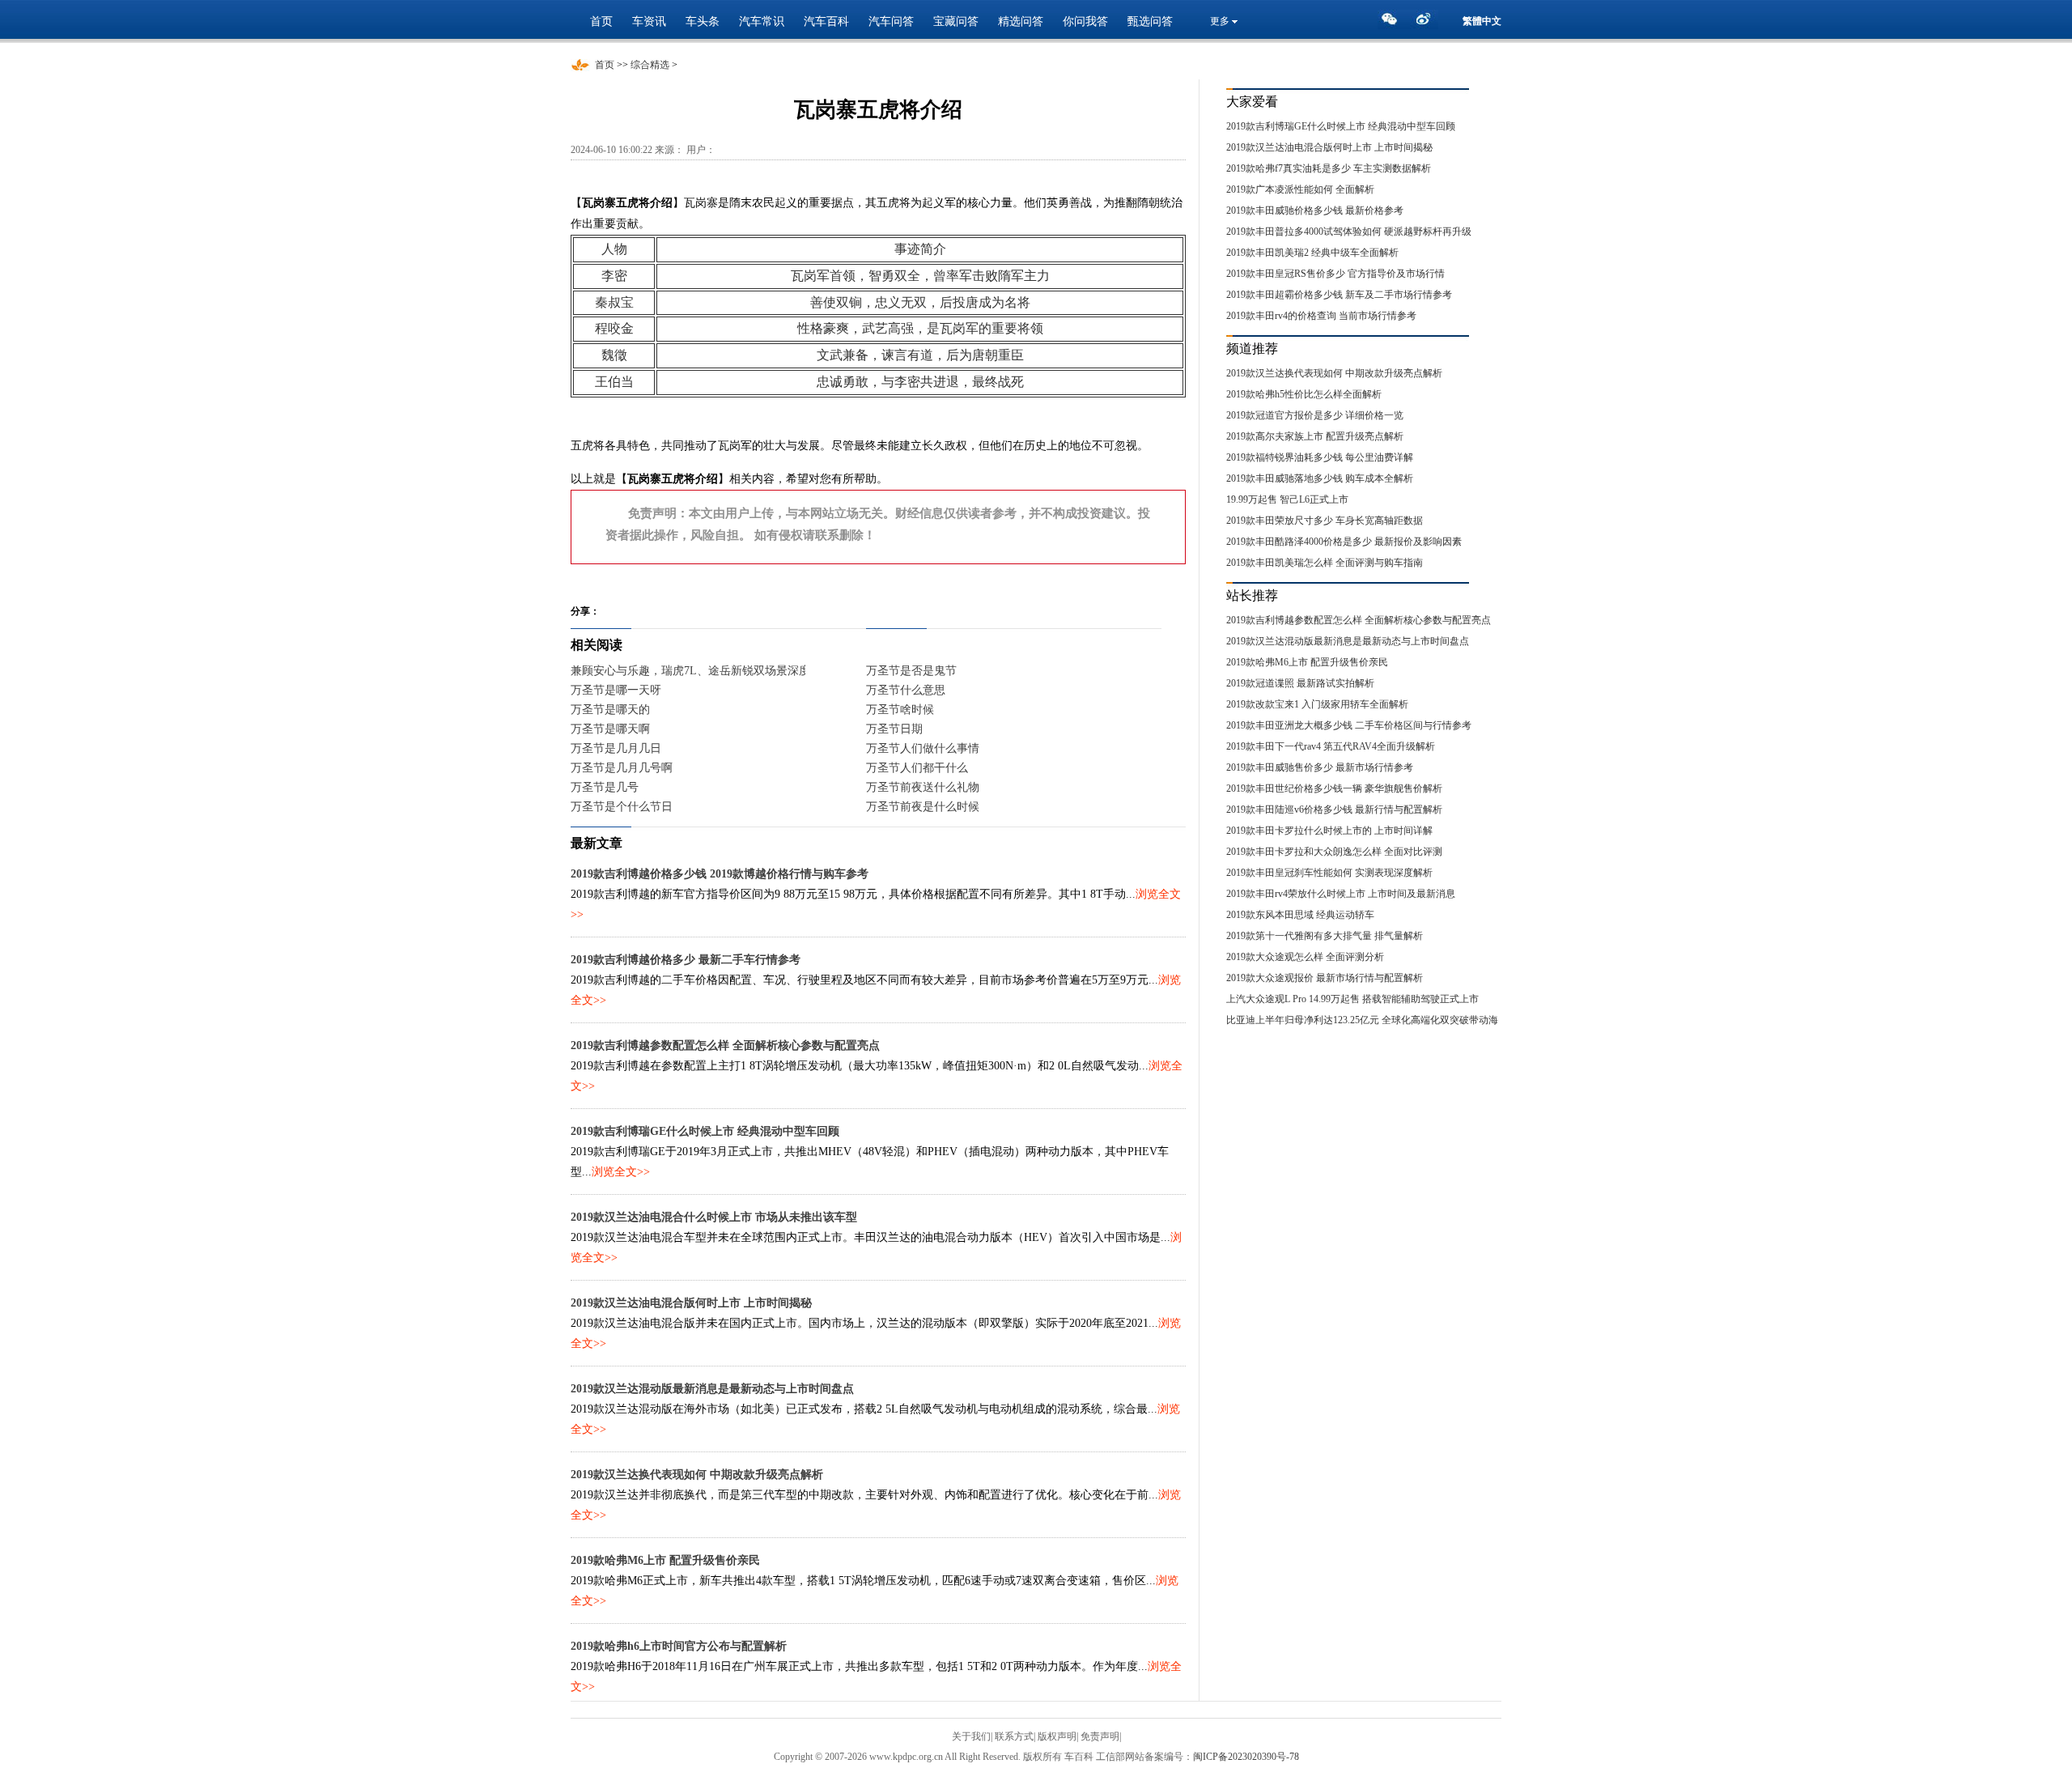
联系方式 (1014, 1736)
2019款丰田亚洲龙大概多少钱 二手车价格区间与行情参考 (1349, 725)
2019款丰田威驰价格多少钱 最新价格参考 (1315, 210)
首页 (601, 21)
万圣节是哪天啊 (610, 729)
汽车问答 (891, 21)
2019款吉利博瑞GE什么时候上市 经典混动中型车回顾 (705, 1131)
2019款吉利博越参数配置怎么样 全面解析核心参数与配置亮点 (725, 1045)
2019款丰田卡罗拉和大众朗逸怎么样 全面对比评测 (1334, 852)
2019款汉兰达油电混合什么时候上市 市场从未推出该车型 (714, 1217)
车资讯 (649, 21)
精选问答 (1021, 21)
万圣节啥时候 (900, 710)
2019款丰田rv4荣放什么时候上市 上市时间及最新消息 (1341, 894)
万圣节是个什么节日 (622, 807)
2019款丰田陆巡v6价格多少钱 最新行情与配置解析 (1334, 810)
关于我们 (971, 1736)
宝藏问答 (956, 21)
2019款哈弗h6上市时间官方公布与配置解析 (679, 1646)
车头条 (703, 21)
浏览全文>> (621, 1172)
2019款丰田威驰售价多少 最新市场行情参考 (1320, 767)
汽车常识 (762, 21)
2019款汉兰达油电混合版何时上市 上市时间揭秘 (691, 1303)
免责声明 (1100, 1736)
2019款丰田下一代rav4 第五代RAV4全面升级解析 (1331, 746)
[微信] (1394, 23)
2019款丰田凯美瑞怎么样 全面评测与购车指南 (1325, 563)
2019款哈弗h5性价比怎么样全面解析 (1304, 394)
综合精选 (650, 65)
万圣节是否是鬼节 (911, 671)
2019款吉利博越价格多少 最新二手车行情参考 (686, 960)
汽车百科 (826, 21)
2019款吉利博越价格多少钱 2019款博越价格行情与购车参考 (720, 874)
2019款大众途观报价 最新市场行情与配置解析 (1325, 978)
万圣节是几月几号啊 (622, 768)
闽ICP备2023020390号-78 (1246, 1757)
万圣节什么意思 (906, 690)
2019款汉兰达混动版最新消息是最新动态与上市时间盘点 (712, 1389)
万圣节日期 (894, 729)
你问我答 (1085, 21)
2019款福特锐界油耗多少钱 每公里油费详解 (1320, 457)
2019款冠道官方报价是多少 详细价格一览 (1315, 415)
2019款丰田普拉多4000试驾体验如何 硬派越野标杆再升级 (1349, 232)
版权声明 (1057, 1736)
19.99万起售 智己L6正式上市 (1287, 499)
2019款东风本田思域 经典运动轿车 (1300, 915)
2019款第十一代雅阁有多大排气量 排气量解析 (1325, 936)
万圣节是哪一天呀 (616, 690)
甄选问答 (1150, 21)
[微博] (1426, 23)
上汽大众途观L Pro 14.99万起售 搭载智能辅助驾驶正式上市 (1352, 999)
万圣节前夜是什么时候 (923, 807)
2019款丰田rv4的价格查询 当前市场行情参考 (1321, 316)
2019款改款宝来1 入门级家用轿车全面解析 (1317, 704)
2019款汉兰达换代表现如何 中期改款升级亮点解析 (697, 1475)
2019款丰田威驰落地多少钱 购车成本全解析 (1320, 478)
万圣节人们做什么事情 (923, 748)
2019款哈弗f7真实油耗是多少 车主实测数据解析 (1329, 168)
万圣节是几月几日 (616, 748)
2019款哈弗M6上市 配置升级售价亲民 (665, 1560)
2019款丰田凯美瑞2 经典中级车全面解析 (1312, 253)
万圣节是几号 (605, 787)
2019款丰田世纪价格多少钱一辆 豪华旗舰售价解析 (1334, 788)
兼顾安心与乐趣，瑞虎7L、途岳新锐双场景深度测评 (702, 671)
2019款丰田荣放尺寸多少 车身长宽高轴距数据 (1325, 521)
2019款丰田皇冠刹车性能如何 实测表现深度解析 (1329, 873)
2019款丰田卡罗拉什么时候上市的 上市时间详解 (1329, 831)
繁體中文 (1482, 21)
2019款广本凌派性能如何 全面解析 (1300, 189)
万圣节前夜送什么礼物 (923, 787)
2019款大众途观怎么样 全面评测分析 (1305, 957)
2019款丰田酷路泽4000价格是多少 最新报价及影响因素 (1344, 542)
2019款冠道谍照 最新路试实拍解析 (1300, 683)
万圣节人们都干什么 (917, 768)
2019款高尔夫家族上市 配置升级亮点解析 (1315, 436)
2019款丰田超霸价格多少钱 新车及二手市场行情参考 (1339, 295)
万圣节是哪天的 (610, 710)
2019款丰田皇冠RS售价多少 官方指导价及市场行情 (1335, 274)
